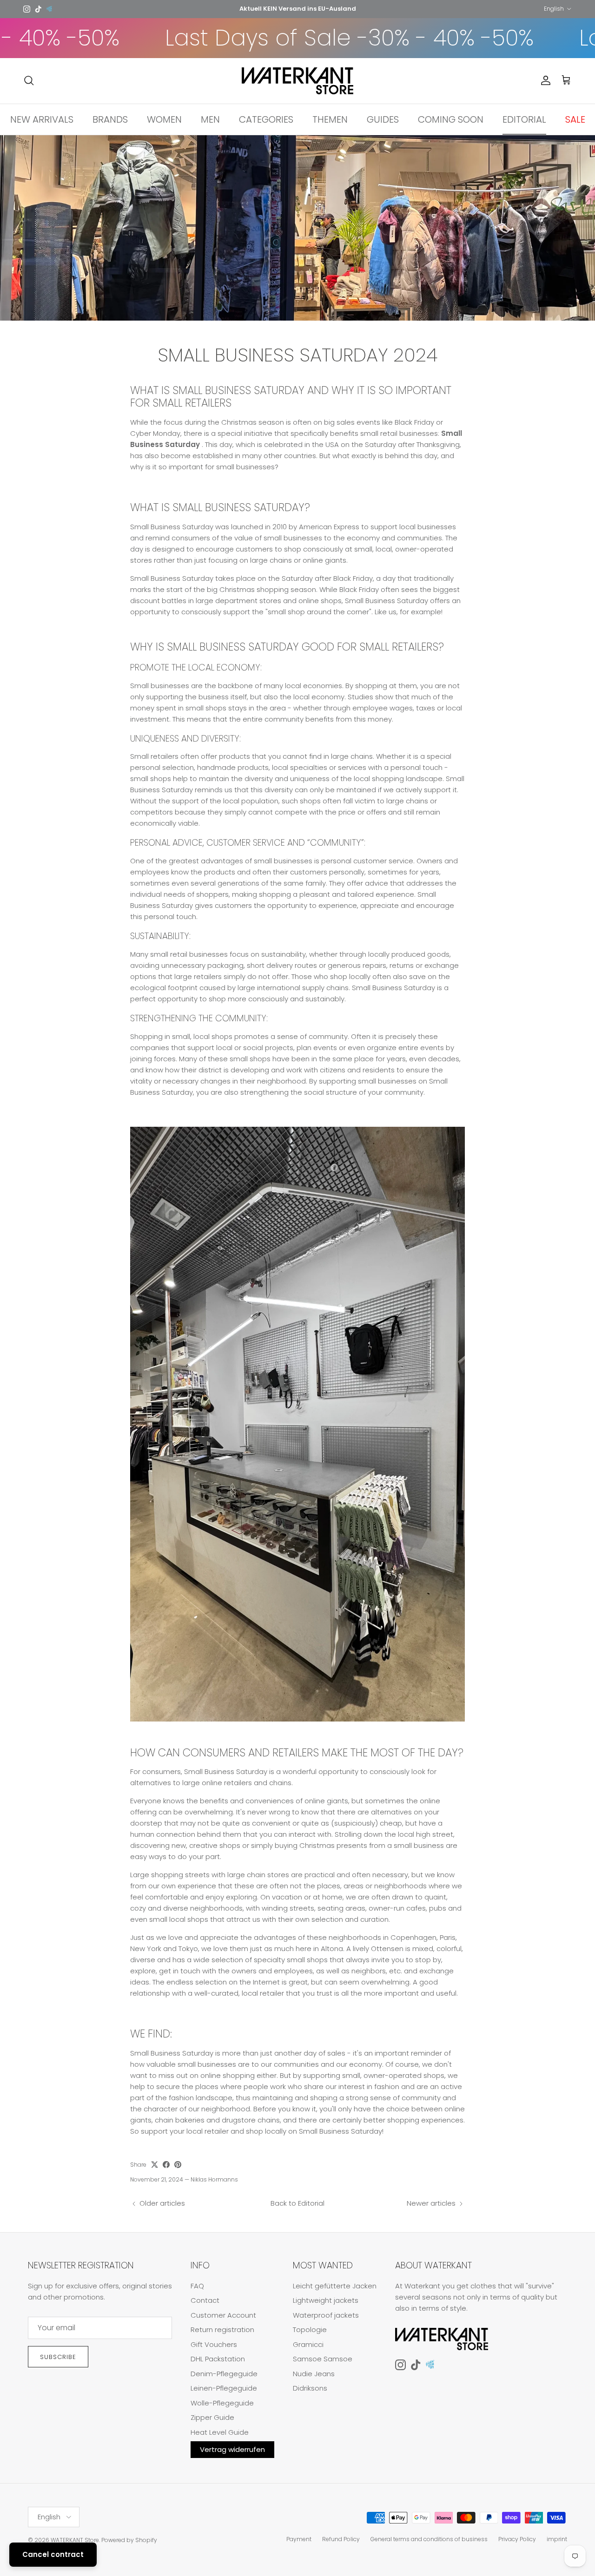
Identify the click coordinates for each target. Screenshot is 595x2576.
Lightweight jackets (326, 2300)
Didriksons (310, 2388)
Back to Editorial (297, 2203)
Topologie (310, 2330)
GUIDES (383, 119)
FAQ (197, 2286)
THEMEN (330, 119)
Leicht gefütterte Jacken (335, 2286)
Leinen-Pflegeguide (224, 2388)
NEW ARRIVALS (42, 119)
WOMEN (164, 119)
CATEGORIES (266, 119)
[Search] (29, 80)
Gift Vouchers (214, 2344)
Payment (299, 2539)
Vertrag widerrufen (232, 2449)
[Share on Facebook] (166, 2165)
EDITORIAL (524, 119)
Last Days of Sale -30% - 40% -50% (284, 38)
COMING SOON (451, 119)
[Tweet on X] (155, 2165)
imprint (557, 2539)
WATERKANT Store (75, 2540)
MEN (210, 119)
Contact (205, 2300)
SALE (575, 119)
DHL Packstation (218, 2359)
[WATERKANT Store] (297, 81)
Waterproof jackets (326, 2315)
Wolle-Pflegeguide (222, 2403)
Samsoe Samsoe (323, 2359)
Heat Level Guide (220, 2432)
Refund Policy (341, 2539)
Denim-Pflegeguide (224, 2374)
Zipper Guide (212, 2417)
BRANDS (110, 119)
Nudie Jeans (314, 2374)
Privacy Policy (517, 2539)
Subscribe (58, 2357)
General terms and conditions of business (429, 2539)
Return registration (222, 2330)
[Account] (544, 80)
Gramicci (308, 2344)
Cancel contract (53, 2554)
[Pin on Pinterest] (178, 2165)
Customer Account (223, 2315)
